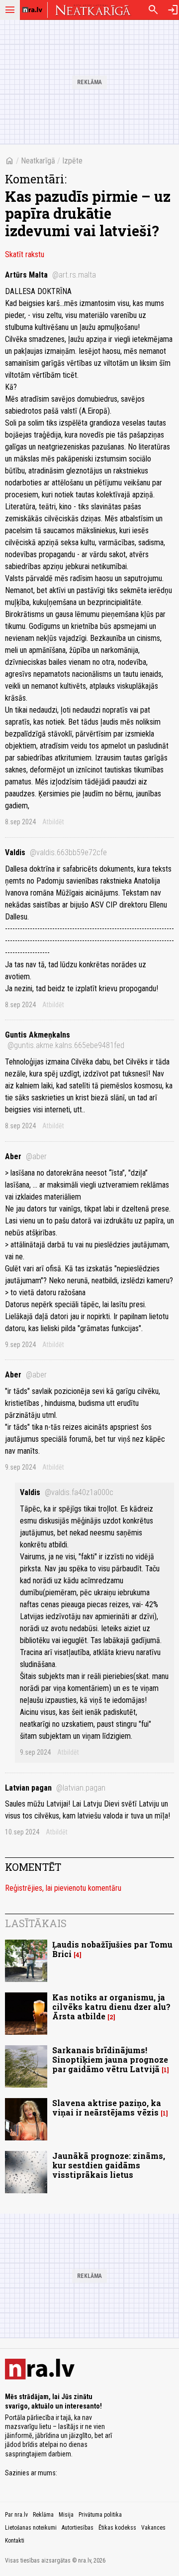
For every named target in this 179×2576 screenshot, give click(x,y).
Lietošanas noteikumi (31, 2528)
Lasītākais (36, 1923)
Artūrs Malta (50, 275)
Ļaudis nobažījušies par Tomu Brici (112, 1949)
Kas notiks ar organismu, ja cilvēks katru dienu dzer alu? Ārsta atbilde (111, 2007)
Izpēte (72, 161)
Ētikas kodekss (117, 2528)
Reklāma (43, 2515)
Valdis (56, 852)
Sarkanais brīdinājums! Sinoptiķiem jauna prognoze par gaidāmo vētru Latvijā (110, 2059)
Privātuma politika (100, 2515)
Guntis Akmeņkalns (65, 1040)
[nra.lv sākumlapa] (32, 10)
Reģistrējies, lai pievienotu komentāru (63, 1888)
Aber (26, 1156)
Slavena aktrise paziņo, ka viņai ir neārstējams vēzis (107, 2108)
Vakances (153, 2528)
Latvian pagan (55, 1788)
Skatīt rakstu (25, 254)
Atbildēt (53, 822)
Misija (66, 2515)
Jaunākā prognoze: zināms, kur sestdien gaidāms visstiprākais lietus (109, 2165)
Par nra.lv (16, 2515)
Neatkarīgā (38, 161)
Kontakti (15, 2541)
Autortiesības (78, 2528)
